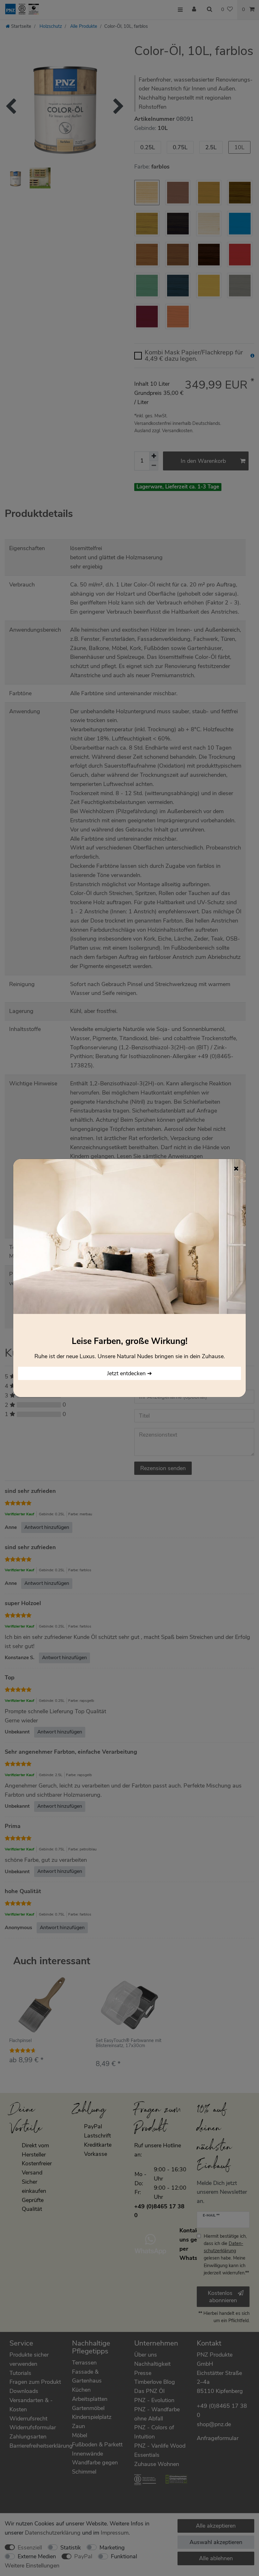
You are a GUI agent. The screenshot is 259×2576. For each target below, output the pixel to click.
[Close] (236, 1168)
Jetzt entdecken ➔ (129, 1373)
